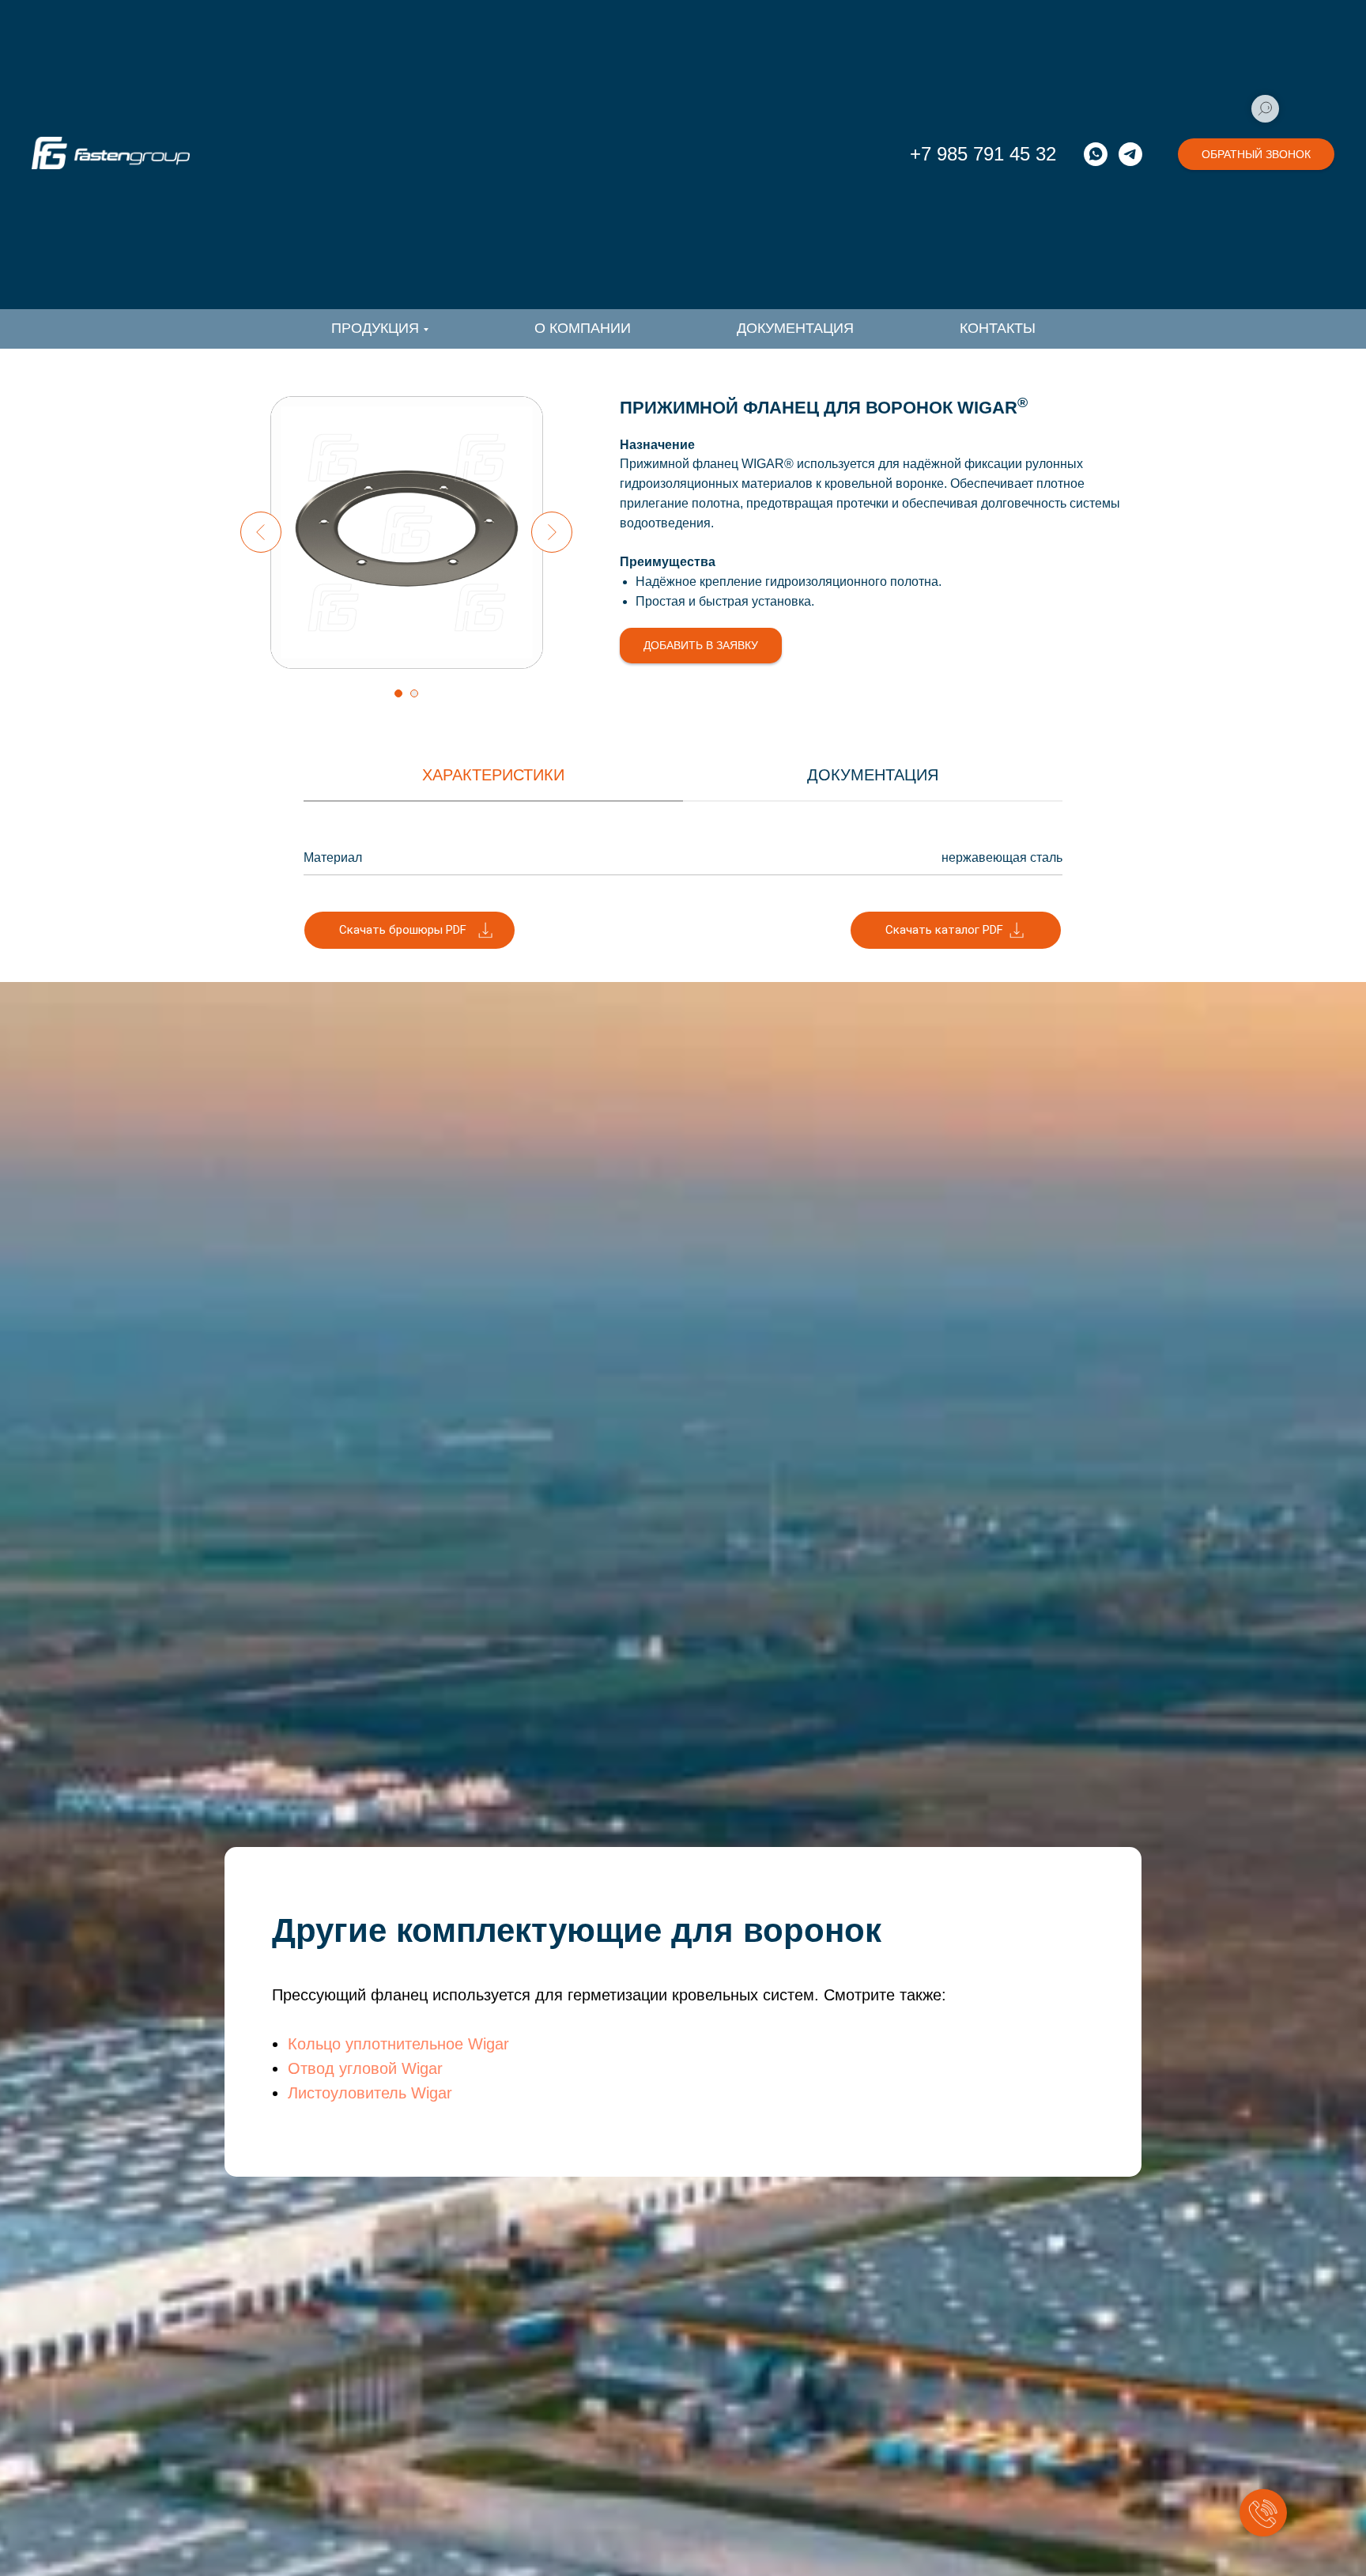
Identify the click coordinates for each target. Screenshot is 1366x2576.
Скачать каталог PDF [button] (944, 930)
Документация (795, 328)
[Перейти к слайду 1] (398, 693)
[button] (1256, 154)
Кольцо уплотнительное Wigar (398, 2044)
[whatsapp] (1096, 154)
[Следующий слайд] (552, 532)
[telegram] (1130, 154)
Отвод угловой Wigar (365, 2068)
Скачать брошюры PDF (403, 930)
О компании (583, 328)
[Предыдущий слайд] (261, 532)
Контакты (998, 328)
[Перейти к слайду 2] (414, 693)
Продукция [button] (375, 328)
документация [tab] (873, 775)
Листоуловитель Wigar (370, 2093)
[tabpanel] (683, 856)
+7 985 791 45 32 (983, 154)
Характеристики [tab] (493, 775)
